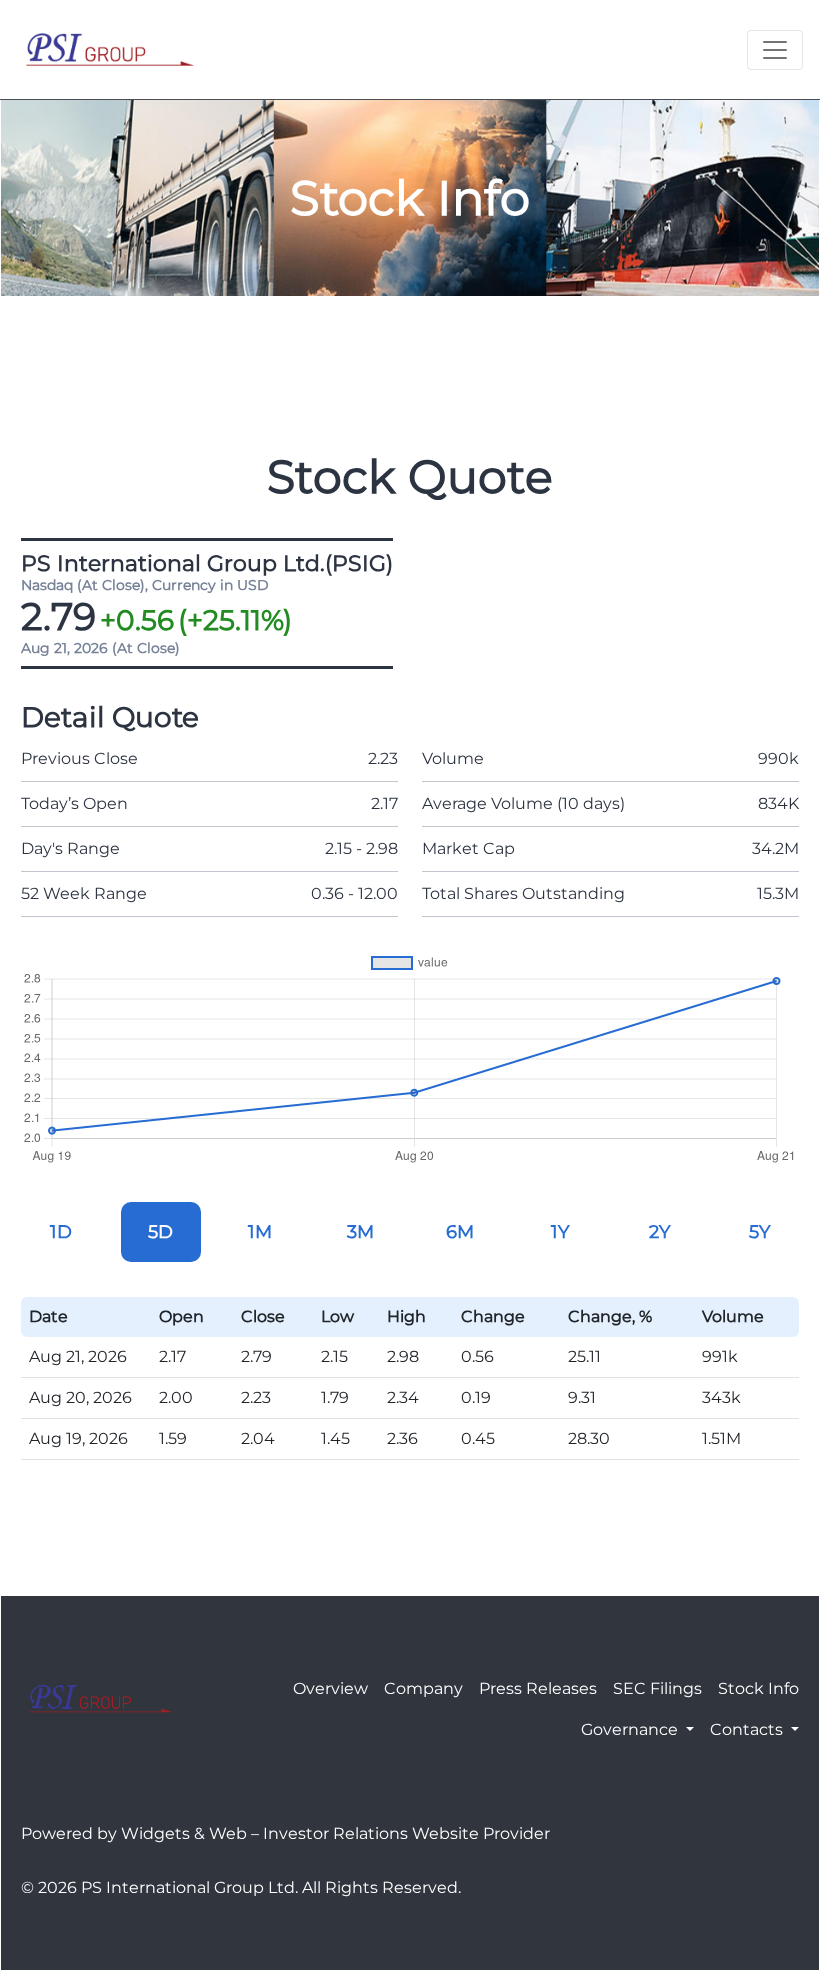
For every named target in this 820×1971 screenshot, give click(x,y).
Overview (330, 1688)
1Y (560, 1232)
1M (260, 1232)
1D (61, 1232)
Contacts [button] (748, 1729)
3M (360, 1232)
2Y (659, 1232)
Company (423, 1688)
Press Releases (538, 1688)
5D (160, 1232)
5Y (759, 1232)
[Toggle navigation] (775, 50)
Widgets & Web (184, 1833)
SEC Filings (657, 1688)
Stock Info (758, 1688)
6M (460, 1232)
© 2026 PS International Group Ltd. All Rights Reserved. (241, 1887)
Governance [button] (631, 1729)
